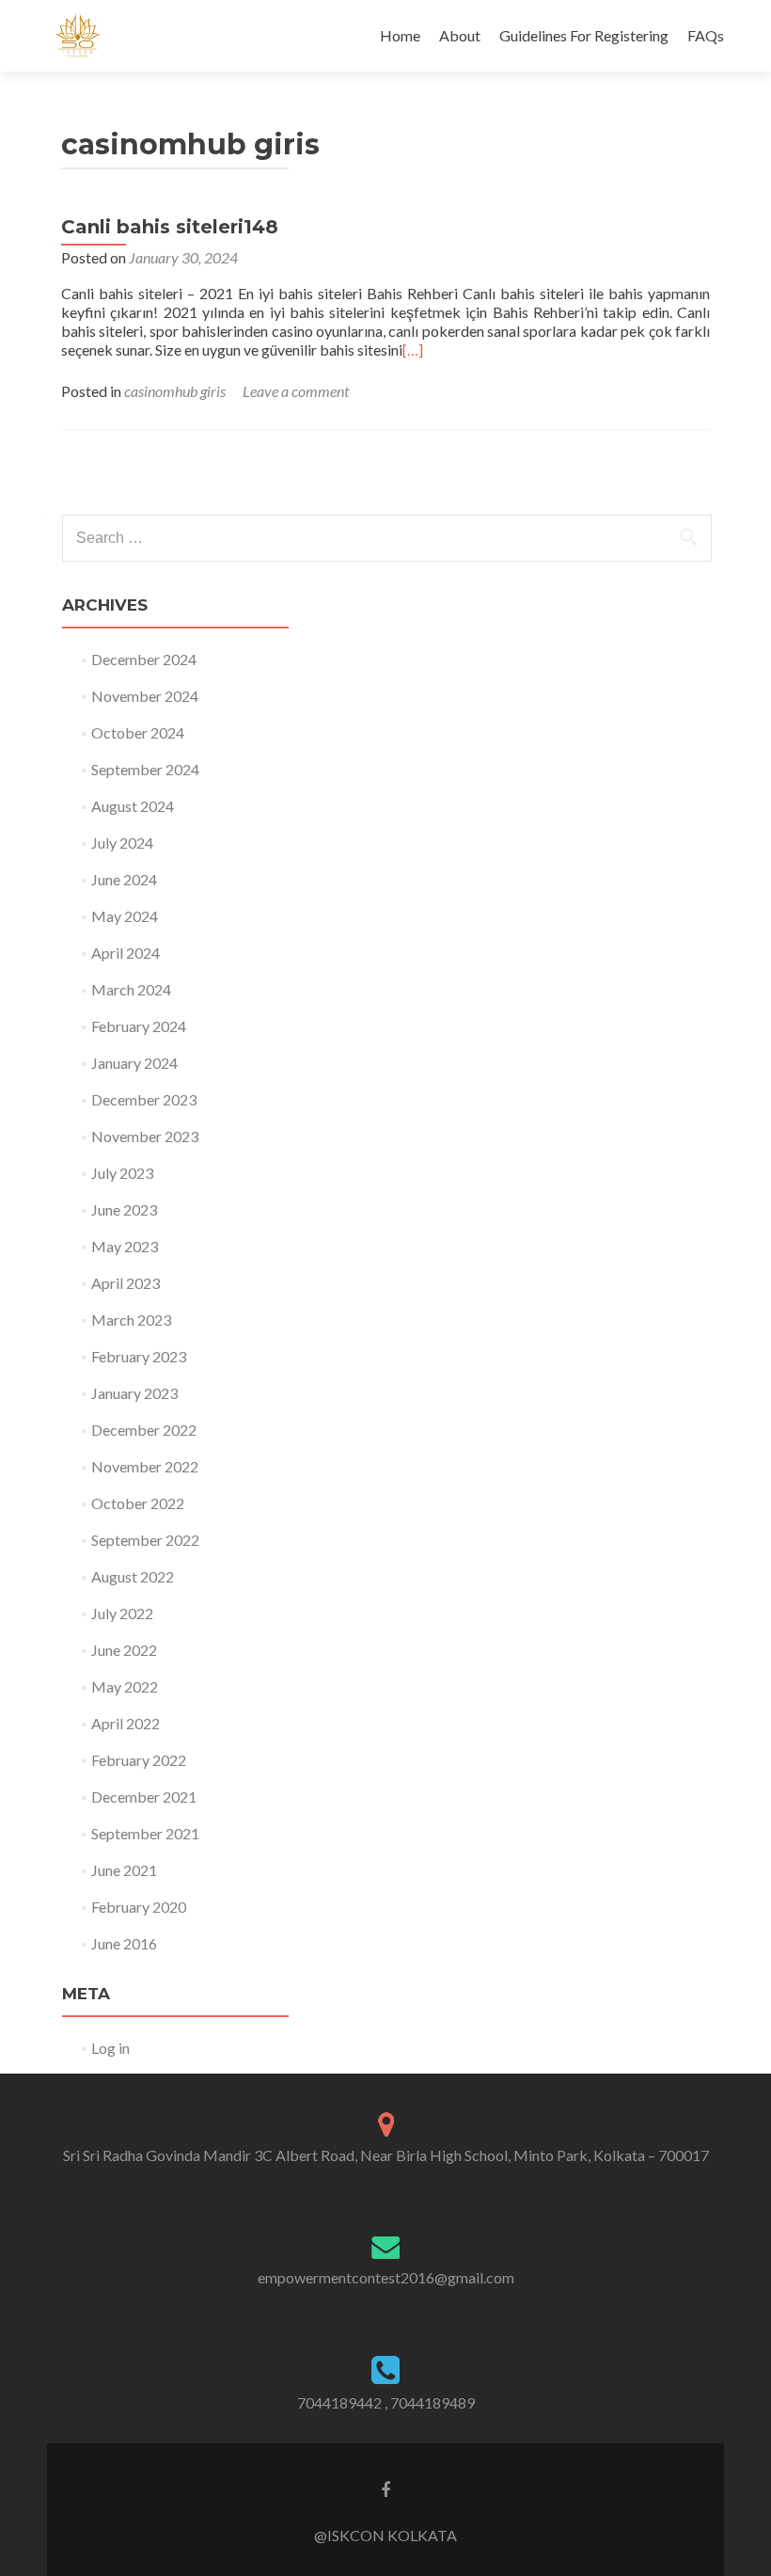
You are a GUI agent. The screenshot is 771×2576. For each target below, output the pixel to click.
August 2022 (133, 1576)
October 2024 (138, 732)
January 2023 (134, 1393)
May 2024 (125, 916)
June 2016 (124, 1943)
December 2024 (144, 659)
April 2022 (126, 1723)
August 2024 (133, 806)
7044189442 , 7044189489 (386, 2402)
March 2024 (131, 989)
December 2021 (144, 1797)
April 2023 (126, 1283)
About (460, 35)
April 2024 (126, 953)
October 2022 (138, 1503)
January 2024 (134, 1063)
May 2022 (125, 1686)
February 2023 (139, 1356)
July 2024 (122, 843)
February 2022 (139, 1760)
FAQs (706, 35)
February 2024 (139, 1026)
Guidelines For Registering (584, 35)
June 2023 (124, 1209)
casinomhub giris (175, 391)
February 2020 (139, 1907)
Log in (110, 2048)
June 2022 (124, 1650)
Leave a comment (296, 391)
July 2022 (122, 1613)
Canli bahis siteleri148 (170, 227)
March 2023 (131, 1320)
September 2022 (145, 1540)
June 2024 (124, 879)
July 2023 (122, 1173)
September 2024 (145, 769)
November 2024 (145, 696)
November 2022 (145, 1466)
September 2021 (145, 1833)
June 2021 (124, 1870)
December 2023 (144, 1099)
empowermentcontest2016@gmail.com (386, 2277)
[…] (413, 350)
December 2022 (144, 1430)
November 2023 (145, 1136)
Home (400, 35)
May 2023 (125, 1246)
